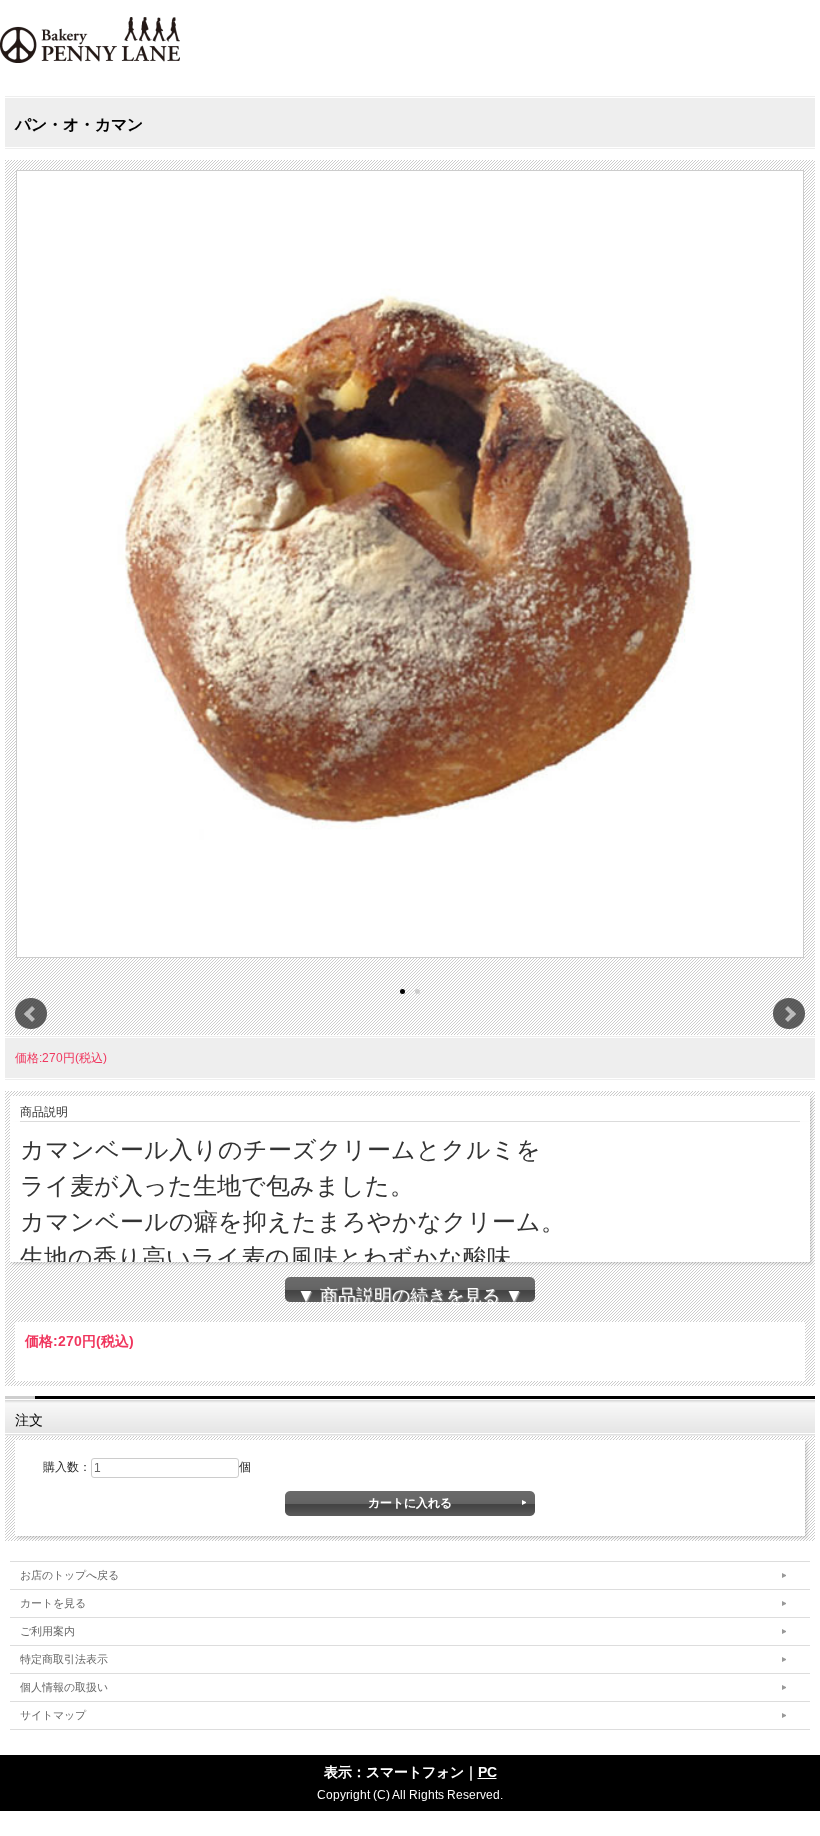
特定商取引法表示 (64, 1659)
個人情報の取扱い (64, 1687)
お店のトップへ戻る (69, 1575)
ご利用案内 (47, 1631)
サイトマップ (53, 1715)
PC (487, 1772)
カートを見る (53, 1603)
